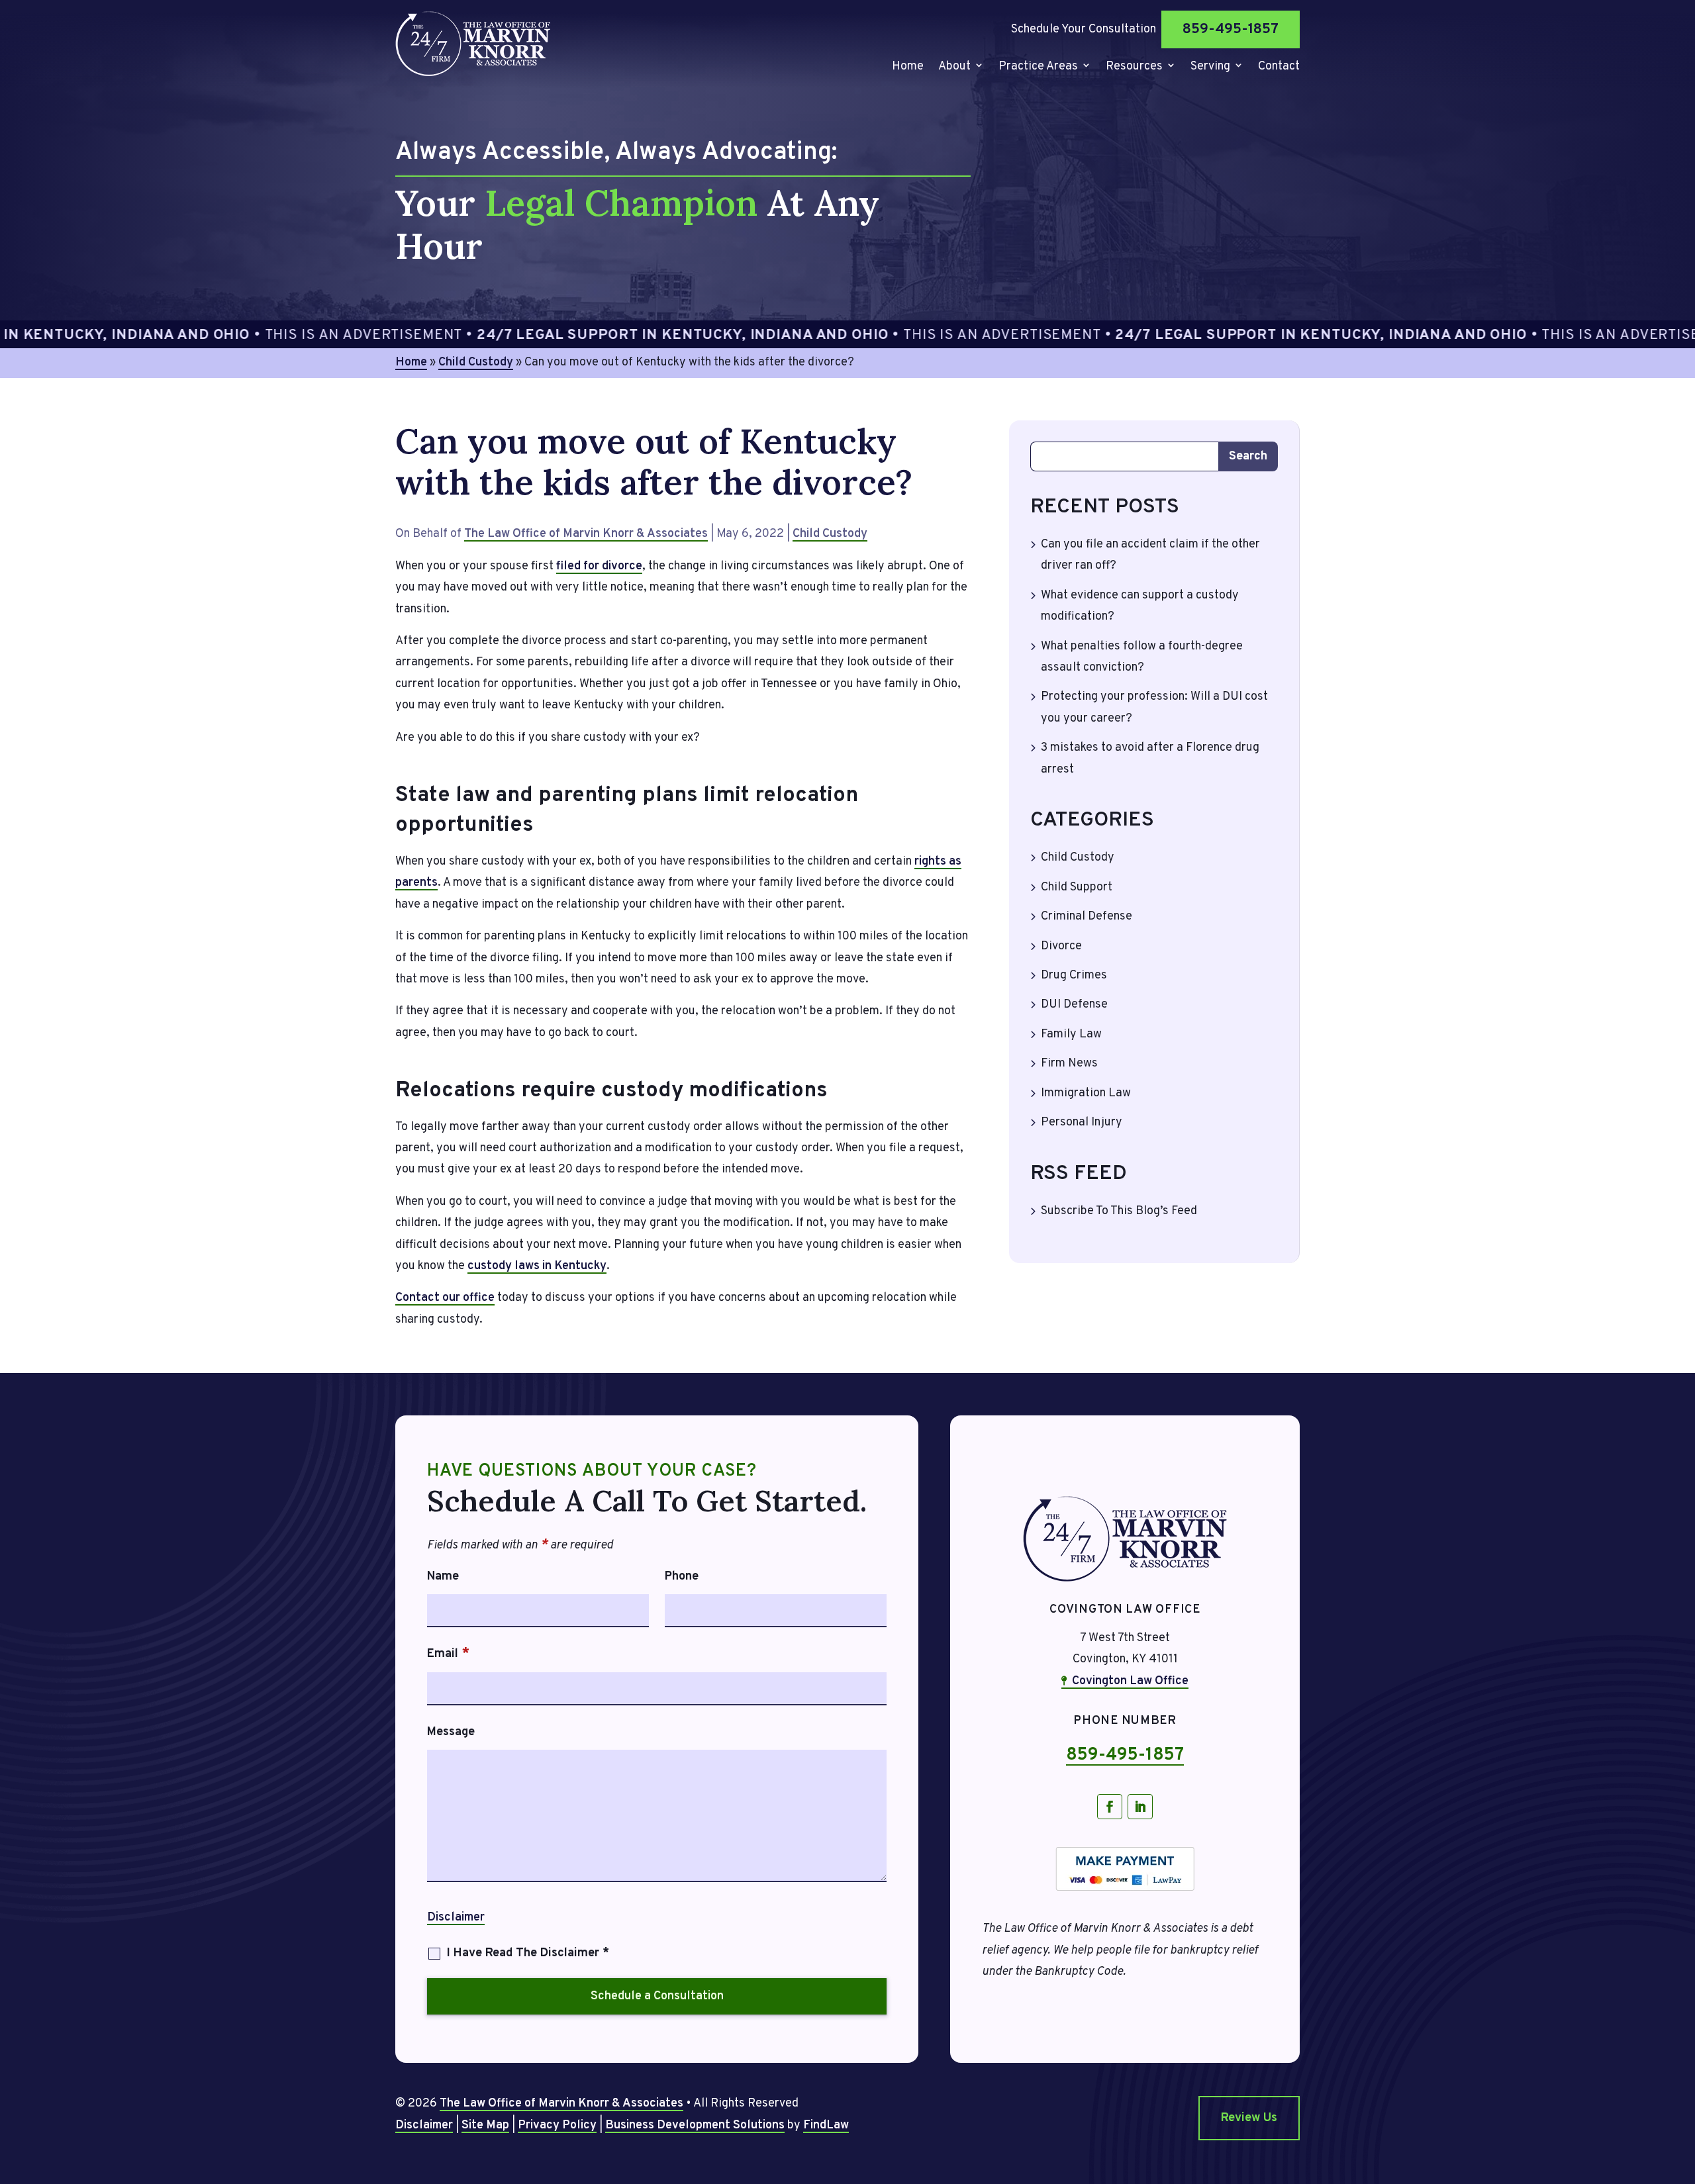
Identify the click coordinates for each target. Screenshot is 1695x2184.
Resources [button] (1134, 68)
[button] (1682, 2088)
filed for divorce (599, 566)
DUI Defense (1074, 1005)
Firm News (1069, 1064)
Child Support (1077, 887)
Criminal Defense (1087, 917)
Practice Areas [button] (1038, 68)
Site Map (485, 2125)
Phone (682, 1577)
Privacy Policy (557, 2125)
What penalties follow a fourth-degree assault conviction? (1142, 657)
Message (451, 1732)
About (954, 68)
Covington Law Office (1130, 1681)
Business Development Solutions (695, 2125)
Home (908, 68)
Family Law (1071, 1034)
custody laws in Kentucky (537, 1266)
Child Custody (830, 534)
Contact (1279, 68)
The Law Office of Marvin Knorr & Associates (586, 534)
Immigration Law (1086, 1093)
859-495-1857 (1231, 29)
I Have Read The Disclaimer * (528, 1953)
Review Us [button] (1249, 2118)
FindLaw (826, 2125)
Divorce (1061, 946)
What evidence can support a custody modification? (1140, 606)
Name (443, 1577)
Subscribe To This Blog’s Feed (1119, 1211)
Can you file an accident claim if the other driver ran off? (1150, 555)
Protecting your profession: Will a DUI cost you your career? (1154, 707)
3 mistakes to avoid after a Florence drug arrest (1150, 758)
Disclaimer (456, 1918)
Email (448, 1654)
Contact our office (445, 1298)
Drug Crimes (1074, 975)
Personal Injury (1082, 1122)
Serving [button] (1210, 68)
